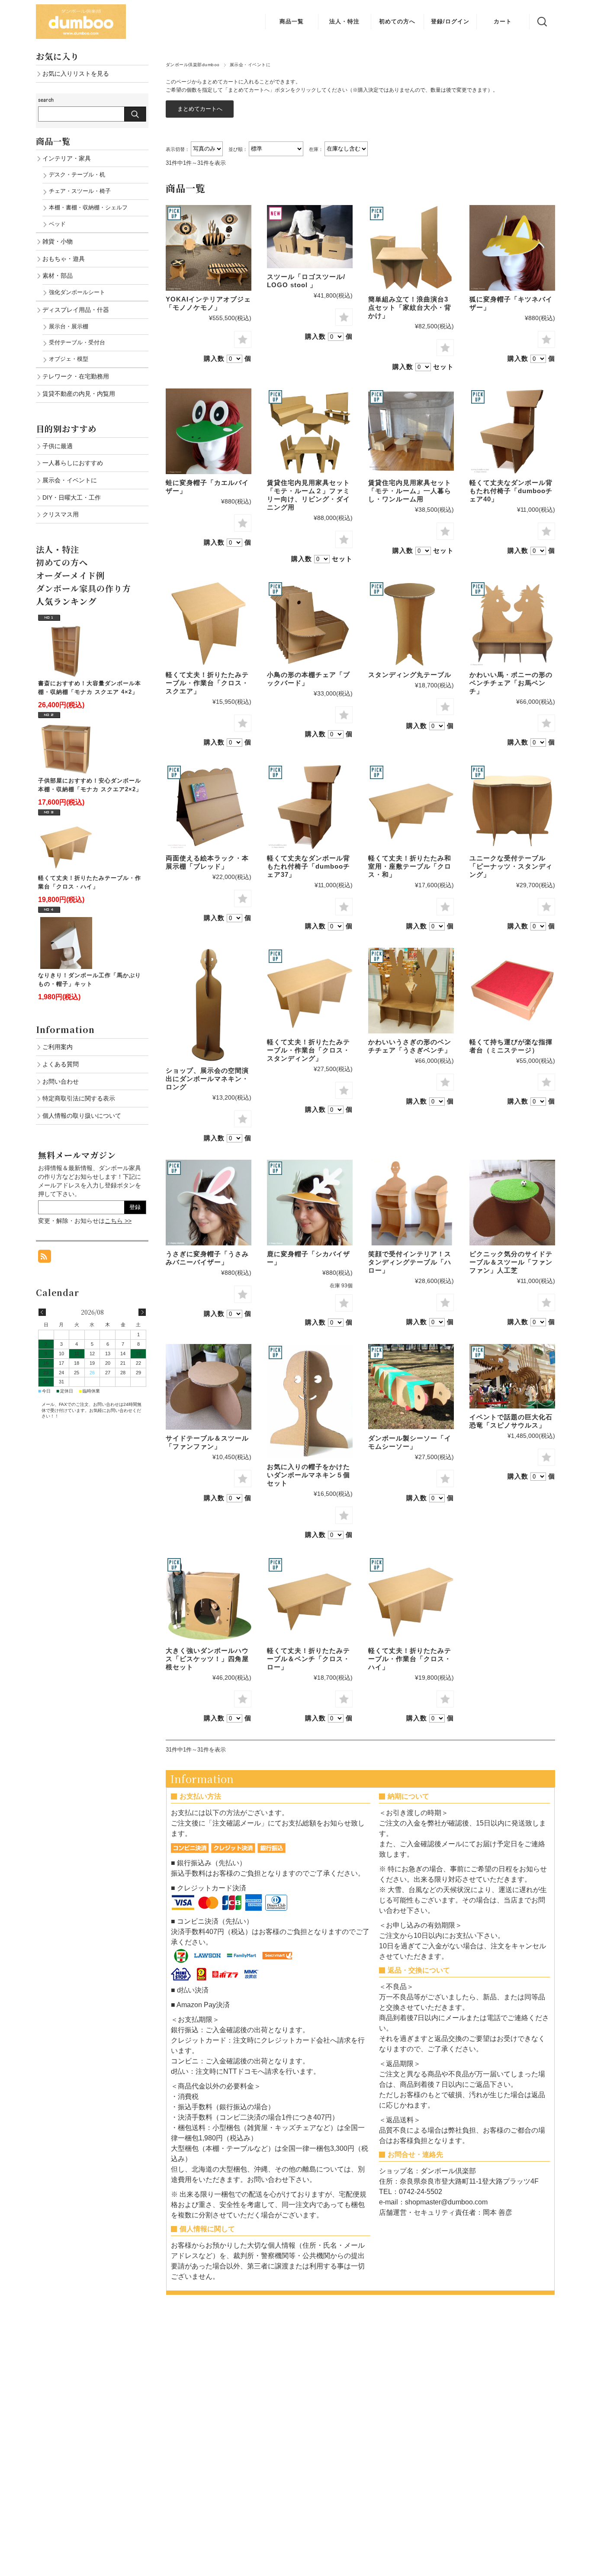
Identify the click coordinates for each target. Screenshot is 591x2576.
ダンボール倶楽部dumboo (193, 65)
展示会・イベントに (70, 480)
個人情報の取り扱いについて (82, 1116)
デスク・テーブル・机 (77, 175)
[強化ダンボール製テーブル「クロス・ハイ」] (310, 991)
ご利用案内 (58, 1047)
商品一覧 (292, 21)
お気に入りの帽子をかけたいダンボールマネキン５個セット (308, 1475)
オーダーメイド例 (70, 575)
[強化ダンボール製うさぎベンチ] (411, 991)
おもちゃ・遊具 (64, 259)
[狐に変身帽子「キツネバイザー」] (512, 248)
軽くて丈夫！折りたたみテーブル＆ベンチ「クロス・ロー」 (308, 1659)
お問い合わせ (61, 1081)
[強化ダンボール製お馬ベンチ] (512, 623)
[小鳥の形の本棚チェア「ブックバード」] (310, 623)
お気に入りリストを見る (76, 74)
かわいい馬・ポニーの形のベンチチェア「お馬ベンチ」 (511, 683)
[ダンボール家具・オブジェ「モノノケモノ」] (209, 248)
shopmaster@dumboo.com (446, 2202)
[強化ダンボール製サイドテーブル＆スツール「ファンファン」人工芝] (512, 1203)
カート (503, 21)
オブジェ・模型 (69, 359)
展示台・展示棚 (69, 326)
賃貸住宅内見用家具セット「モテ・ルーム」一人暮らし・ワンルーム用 (410, 491)
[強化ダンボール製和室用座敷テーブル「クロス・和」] (411, 807)
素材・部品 (58, 276)
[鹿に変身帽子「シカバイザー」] (310, 1203)
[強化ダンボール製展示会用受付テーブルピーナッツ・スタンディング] (512, 807)
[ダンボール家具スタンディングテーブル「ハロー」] (411, 1203)
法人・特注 (344, 21)
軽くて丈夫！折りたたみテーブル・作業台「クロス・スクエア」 (207, 683)
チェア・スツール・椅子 (80, 191)
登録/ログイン (450, 21)
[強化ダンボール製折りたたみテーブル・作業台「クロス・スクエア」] (209, 623)
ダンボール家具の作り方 (84, 588)
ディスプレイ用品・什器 (76, 310)
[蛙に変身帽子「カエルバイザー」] (209, 431)
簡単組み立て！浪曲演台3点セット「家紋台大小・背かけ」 (410, 307)
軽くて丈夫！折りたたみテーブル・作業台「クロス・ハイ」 (410, 1659)
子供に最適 (58, 446)
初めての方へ (397, 21)
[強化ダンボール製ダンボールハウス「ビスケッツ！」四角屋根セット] (209, 1599)
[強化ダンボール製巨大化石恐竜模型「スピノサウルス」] (512, 1376)
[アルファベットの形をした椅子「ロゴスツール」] (310, 237)
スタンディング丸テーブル (410, 675)
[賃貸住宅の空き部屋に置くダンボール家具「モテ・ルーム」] (411, 431)
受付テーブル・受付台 (77, 342)
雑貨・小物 (58, 241)
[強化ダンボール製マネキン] (310, 1401)
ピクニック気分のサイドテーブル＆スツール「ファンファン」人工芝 (511, 1262)
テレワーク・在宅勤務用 (76, 376)
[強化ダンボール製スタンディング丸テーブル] (411, 623)
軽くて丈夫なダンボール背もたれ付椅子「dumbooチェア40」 (511, 491)
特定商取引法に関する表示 (79, 1098)
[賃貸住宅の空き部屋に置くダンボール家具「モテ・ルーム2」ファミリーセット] (310, 431)
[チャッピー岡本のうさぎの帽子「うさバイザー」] (209, 1203)
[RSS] (45, 1258)
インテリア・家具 (67, 158)
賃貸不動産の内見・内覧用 (79, 394)
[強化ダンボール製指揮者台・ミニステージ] (512, 991)
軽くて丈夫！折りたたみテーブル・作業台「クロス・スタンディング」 (308, 1050)
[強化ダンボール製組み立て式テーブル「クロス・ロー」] (310, 1599)
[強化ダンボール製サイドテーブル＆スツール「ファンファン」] (209, 1387)
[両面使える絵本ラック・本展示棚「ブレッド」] (209, 807)
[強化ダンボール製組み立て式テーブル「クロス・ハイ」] (411, 1599)
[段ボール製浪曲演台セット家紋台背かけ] (411, 248)
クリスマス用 (61, 514)
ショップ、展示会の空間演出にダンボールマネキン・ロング (207, 1079)
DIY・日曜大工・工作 (72, 497)
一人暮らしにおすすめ (73, 463)
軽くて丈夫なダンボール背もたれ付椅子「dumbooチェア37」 (308, 866)
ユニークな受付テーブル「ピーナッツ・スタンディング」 (511, 866)
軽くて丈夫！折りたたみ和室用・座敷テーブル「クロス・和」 (410, 866)
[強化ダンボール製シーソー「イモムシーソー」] (411, 1387)
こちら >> (118, 1221)
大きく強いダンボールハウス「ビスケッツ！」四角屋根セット (207, 1659)
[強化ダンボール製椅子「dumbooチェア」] (512, 431)
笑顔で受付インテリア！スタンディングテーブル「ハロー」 (410, 1262)
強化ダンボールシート (77, 292)
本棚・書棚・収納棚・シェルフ (88, 207)
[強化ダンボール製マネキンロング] (209, 1005)
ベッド (57, 224)
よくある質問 (61, 1064)
